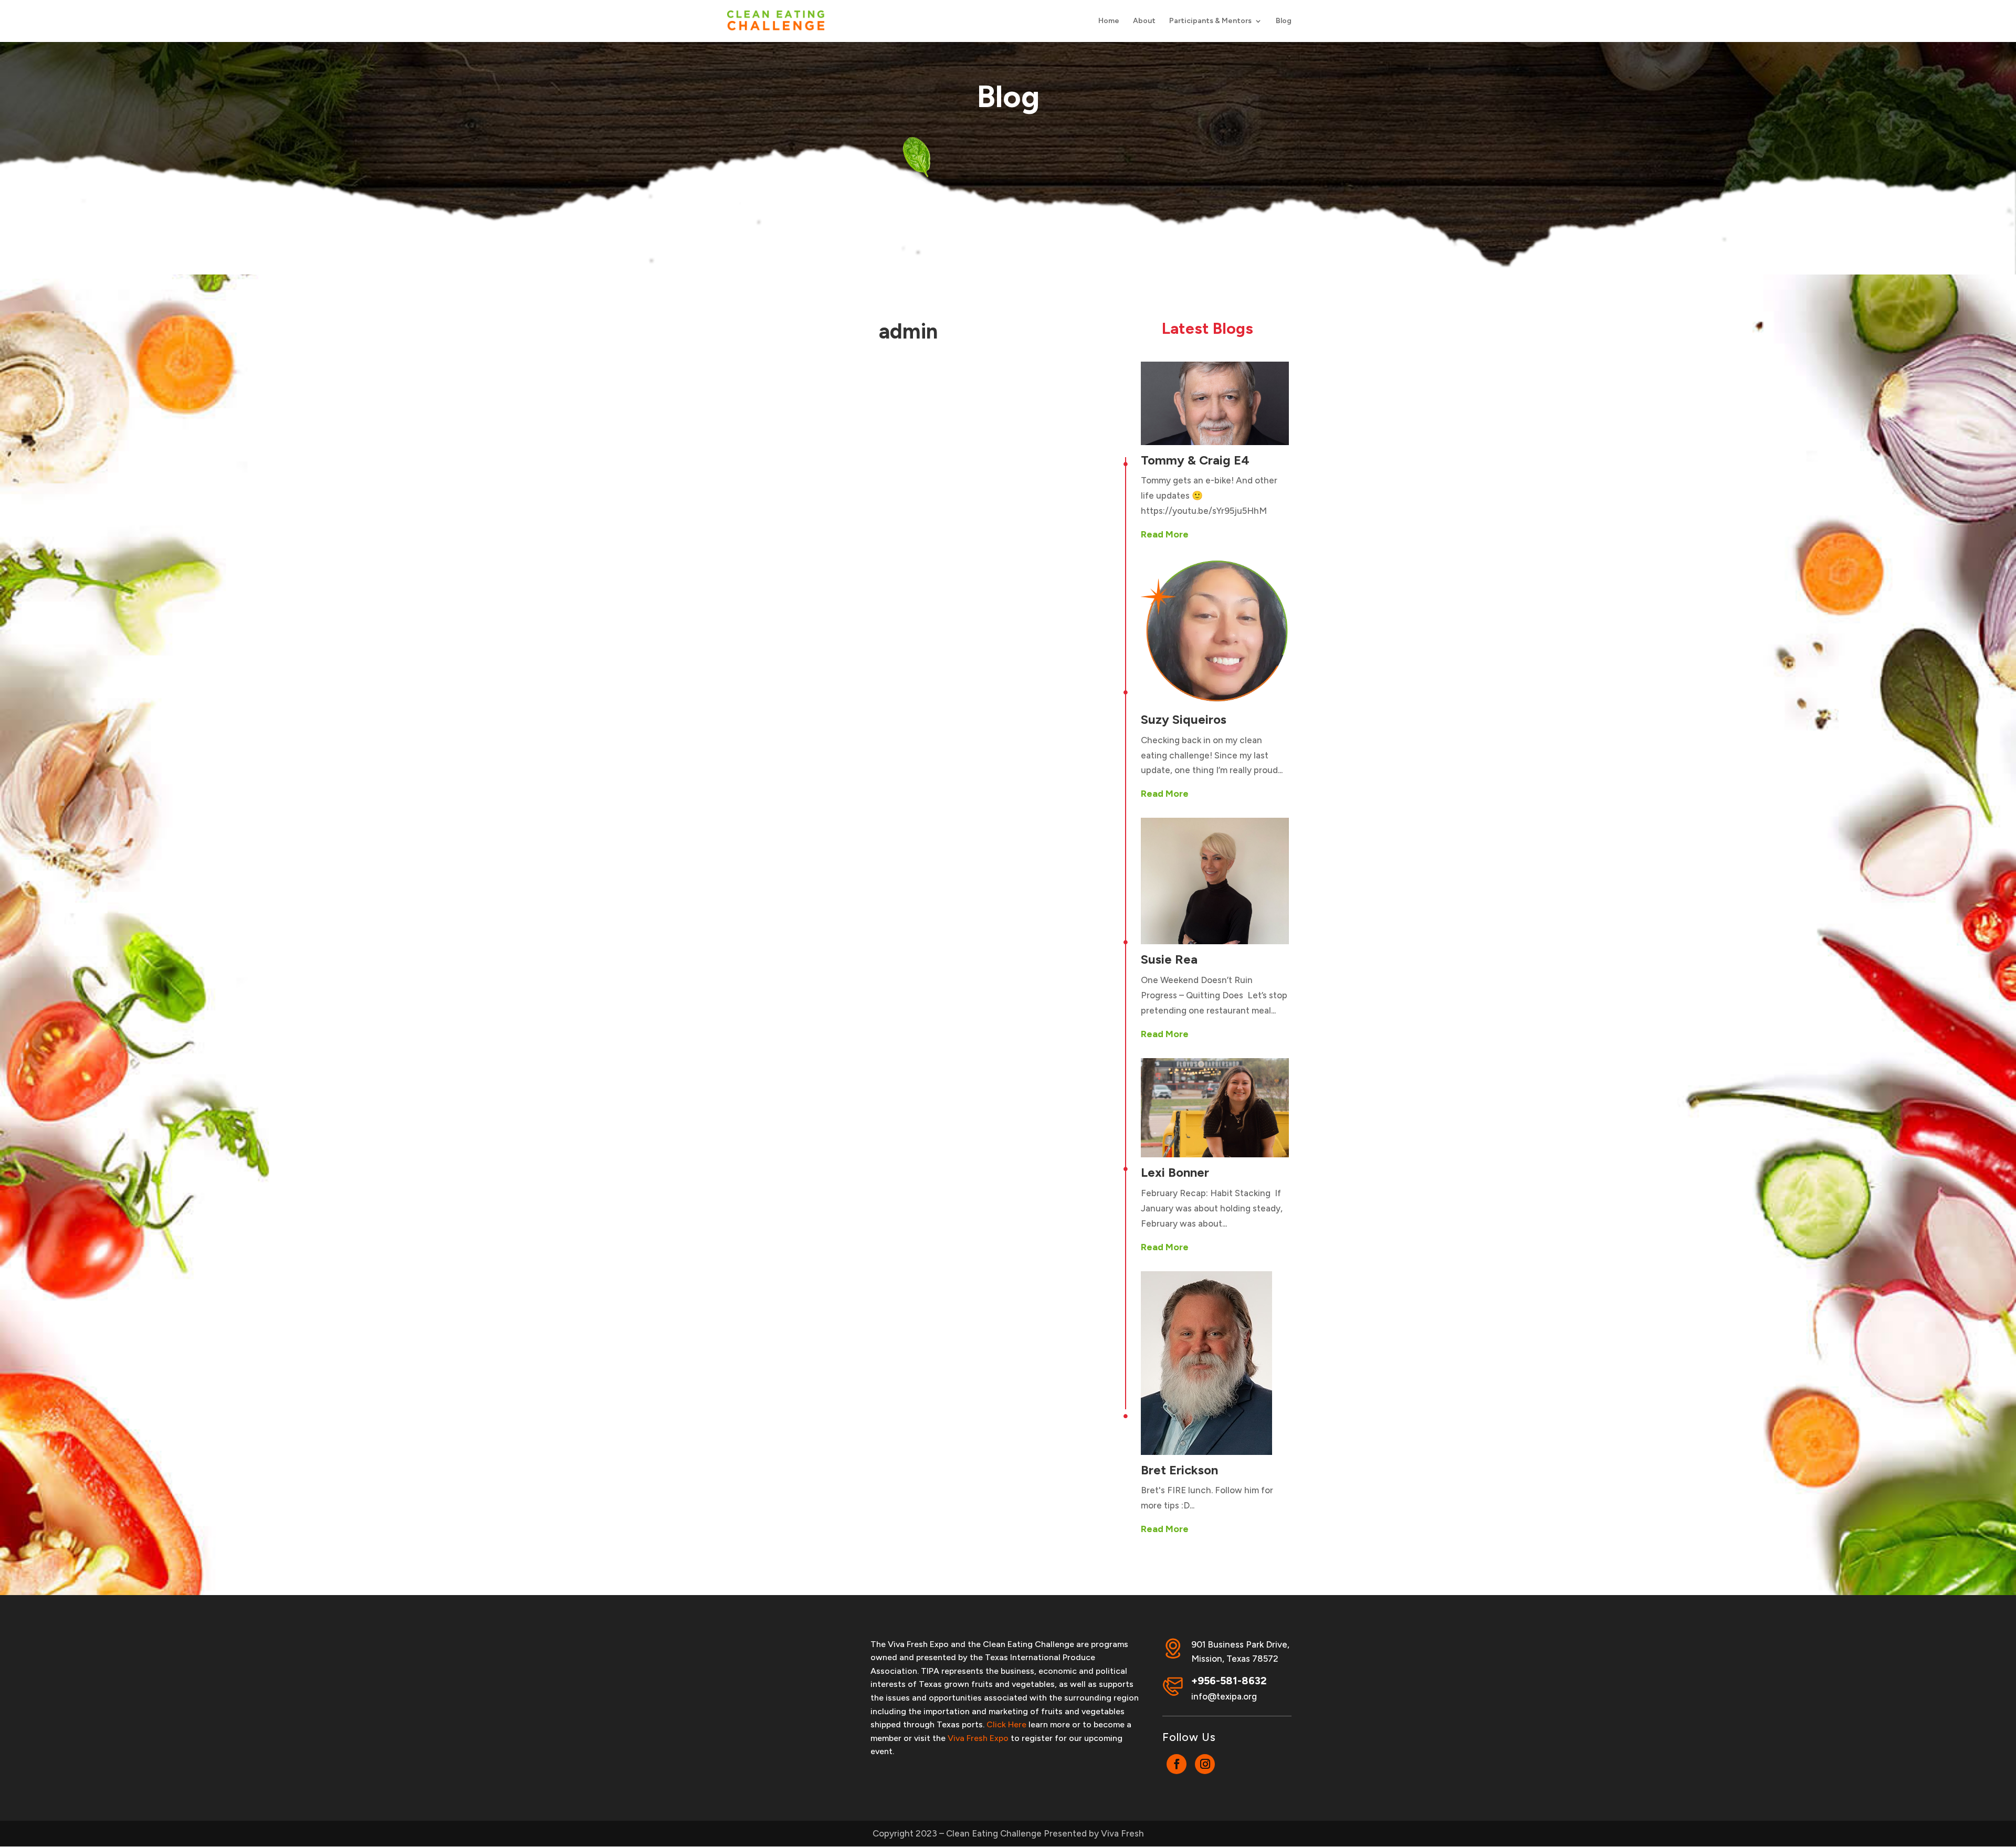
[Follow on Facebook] (1177, 1764)
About (1144, 21)
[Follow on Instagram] (1205, 1764)
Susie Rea (1169, 959)
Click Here (1006, 1724)
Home (1109, 21)
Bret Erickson (1179, 1470)
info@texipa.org (1224, 1696)
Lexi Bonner (1175, 1172)
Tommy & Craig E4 (1195, 460)
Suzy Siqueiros (1184, 719)
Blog (1284, 21)
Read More (1165, 534)
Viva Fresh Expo (978, 1738)
